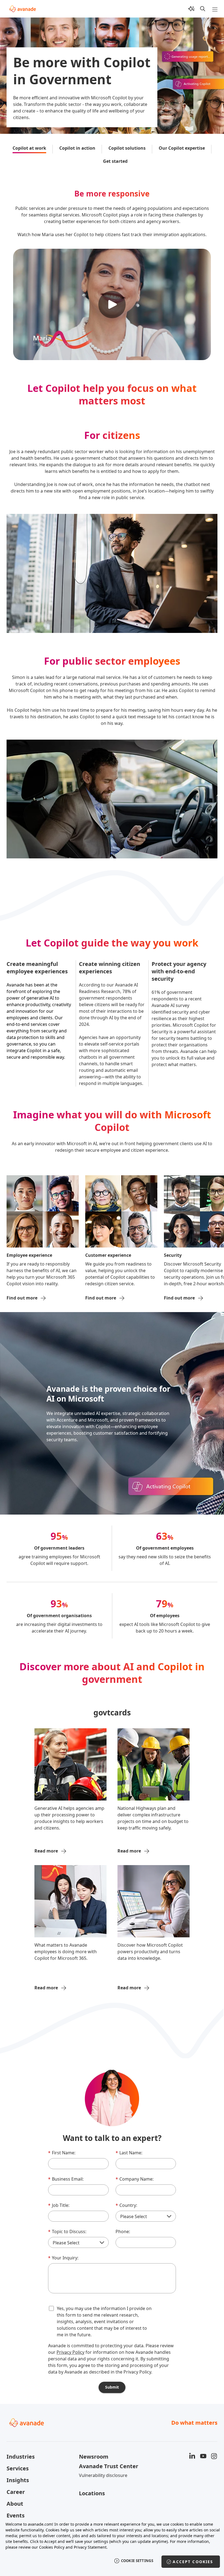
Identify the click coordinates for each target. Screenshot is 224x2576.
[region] (112, 2546)
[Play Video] (112, 305)
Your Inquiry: (63, 2258)
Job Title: (59, 2205)
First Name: (62, 2153)
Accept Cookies (193, 2562)
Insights (18, 2480)
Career (16, 2492)
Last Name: (129, 2153)
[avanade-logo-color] (23, 9)
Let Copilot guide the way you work (112, 943)
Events (16, 2515)
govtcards (112, 1712)
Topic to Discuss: (67, 2231)
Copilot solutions (127, 148)
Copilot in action (77, 148)
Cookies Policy (52, 2547)
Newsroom (94, 2457)
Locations (92, 2493)
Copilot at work (29, 148)
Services (18, 2468)
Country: (126, 2205)
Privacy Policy (70, 2352)
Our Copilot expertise (182, 148)
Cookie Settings (137, 2561)
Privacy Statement (90, 2547)
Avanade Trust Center (109, 2466)
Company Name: (135, 2179)
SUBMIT (112, 2387)
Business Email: (66, 2179)
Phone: (123, 2231)
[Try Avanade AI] (191, 9)
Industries (21, 2457)
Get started (115, 161)
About (15, 2504)
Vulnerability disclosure (103, 2475)
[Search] (203, 9)
